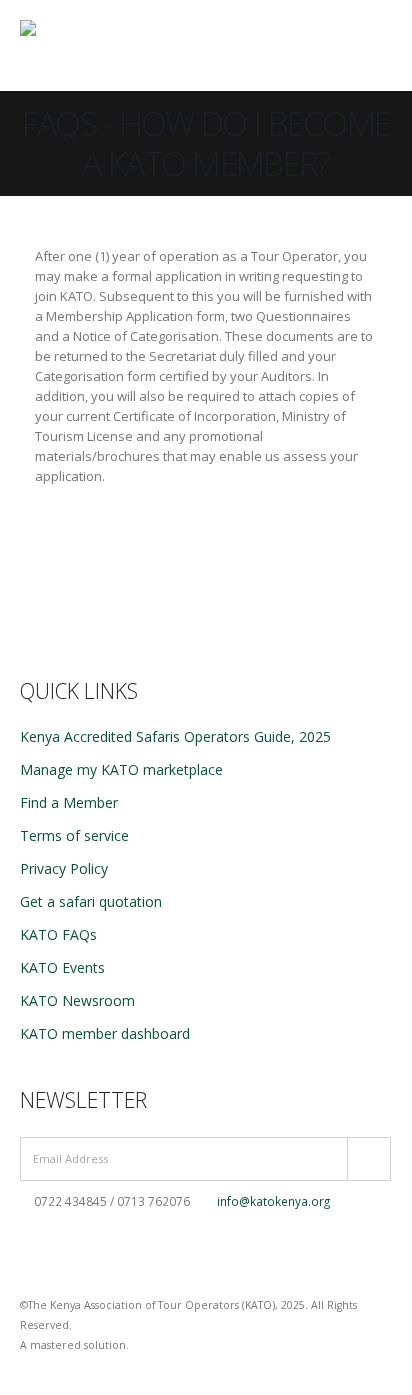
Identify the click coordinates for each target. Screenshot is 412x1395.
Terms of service (74, 835)
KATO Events (62, 967)
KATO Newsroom (77, 1000)
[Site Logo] (85, 45)
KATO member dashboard (105, 1033)
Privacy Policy (64, 868)
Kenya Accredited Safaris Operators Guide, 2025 (175, 736)
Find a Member (69, 802)
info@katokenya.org (273, 1201)
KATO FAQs (58, 934)
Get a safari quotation (91, 901)
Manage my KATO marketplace (121, 769)
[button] (330, 45)
